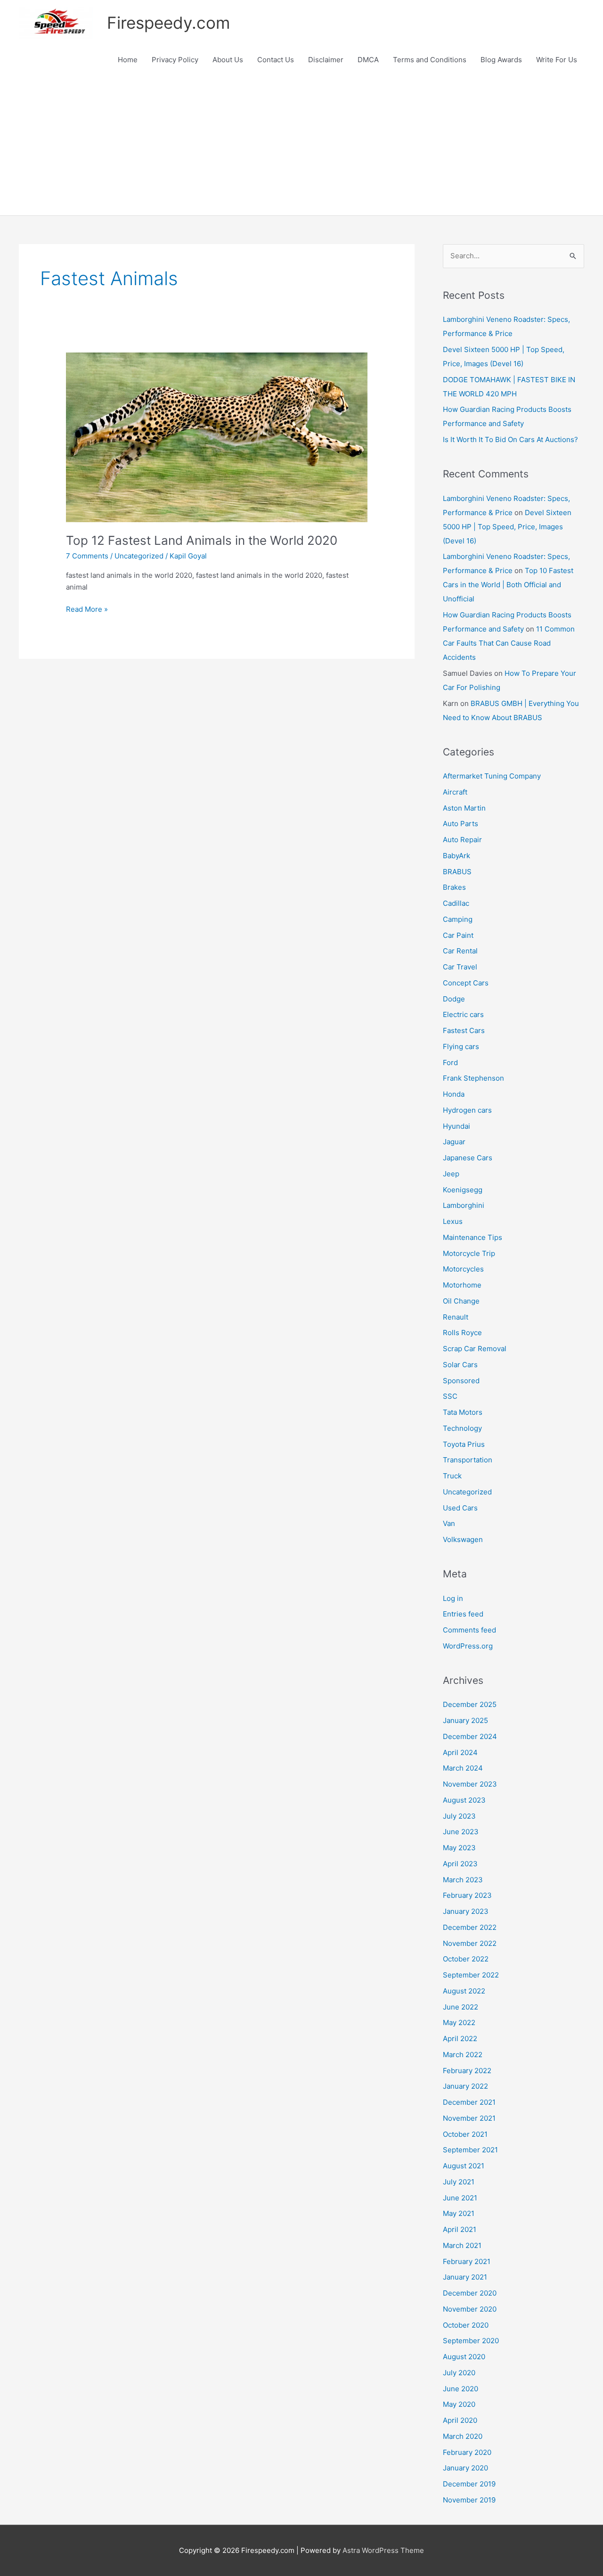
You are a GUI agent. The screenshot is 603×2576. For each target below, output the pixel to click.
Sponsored (461, 1381)
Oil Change (461, 1301)
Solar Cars (460, 1365)
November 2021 (469, 2118)
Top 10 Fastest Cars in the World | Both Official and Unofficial (508, 585)
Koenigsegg (463, 1190)
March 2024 (463, 1768)
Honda (454, 1094)
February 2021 (467, 2261)
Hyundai (456, 1126)
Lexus (453, 1221)
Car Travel (460, 967)
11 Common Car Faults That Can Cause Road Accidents (509, 643)
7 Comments (87, 556)
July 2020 (459, 2373)
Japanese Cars (468, 1158)
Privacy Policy (175, 60)
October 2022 (466, 1959)
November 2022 (470, 1943)
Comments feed (469, 1630)
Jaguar (454, 1142)
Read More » (87, 610)
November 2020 (470, 2309)
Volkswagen (463, 1539)
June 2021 (460, 2198)
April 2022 (460, 2039)
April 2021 (460, 2229)
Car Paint (458, 935)
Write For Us (557, 60)
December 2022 (470, 1927)
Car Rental (460, 951)
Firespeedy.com (168, 23)
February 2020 (467, 2452)
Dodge (454, 999)
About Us (228, 60)
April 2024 (460, 1752)
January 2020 (465, 2468)
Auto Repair (462, 840)
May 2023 (459, 1848)
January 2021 (465, 2277)
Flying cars (461, 1046)
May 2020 (459, 2404)
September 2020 (471, 2341)
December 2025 (470, 1704)
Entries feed (463, 1614)
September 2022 (471, 1975)
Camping (458, 919)
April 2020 (460, 2420)
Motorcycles (463, 1269)
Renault (456, 1317)
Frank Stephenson (473, 1078)
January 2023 (466, 1911)
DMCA (368, 60)
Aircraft (455, 792)
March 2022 (463, 2055)
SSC (450, 1396)
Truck (452, 1476)
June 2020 (460, 2389)
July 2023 (459, 1816)
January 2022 (465, 2086)
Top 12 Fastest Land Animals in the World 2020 (202, 540)
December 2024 (470, 1736)
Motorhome (462, 1285)
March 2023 (463, 1880)
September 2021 (470, 2150)
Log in (453, 1598)
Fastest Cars (464, 1030)
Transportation (468, 1460)
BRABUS (457, 872)
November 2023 (470, 1784)
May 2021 (459, 2213)
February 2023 (467, 1895)
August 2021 (464, 2166)
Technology (462, 1428)
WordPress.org (468, 1646)
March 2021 (462, 2245)
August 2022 (464, 1991)
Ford (450, 1062)
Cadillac (456, 903)
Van (449, 1523)
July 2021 (459, 2182)
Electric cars (463, 1014)
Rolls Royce (462, 1333)
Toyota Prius (464, 1444)
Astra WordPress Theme (383, 2550)
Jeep (451, 1174)
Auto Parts (460, 824)
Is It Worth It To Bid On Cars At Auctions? (510, 439)
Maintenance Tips (473, 1237)
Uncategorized (139, 556)
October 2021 (465, 2134)
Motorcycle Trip (469, 1253)
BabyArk (456, 856)
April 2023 (460, 1864)
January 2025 (465, 1720)
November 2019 (469, 2500)
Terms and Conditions (430, 60)
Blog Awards (501, 60)
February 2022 (467, 2071)
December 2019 (469, 2484)
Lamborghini (464, 1205)
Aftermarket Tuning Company (492, 776)
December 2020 (470, 2293)
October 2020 (466, 2325)
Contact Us (276, 60)
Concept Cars (466, 983)
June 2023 (461, 1832)
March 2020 (463, 2436)
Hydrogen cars (467, 1110)
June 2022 (460, 2007)
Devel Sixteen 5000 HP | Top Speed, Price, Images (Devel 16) (507, 527)
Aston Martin (464, 808)
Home (128, 60)
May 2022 (459, 2022)
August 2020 (464, 2357)
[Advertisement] (301, 145)
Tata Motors (463, 1412)
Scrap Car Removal (475, 1349)
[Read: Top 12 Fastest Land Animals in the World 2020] (217, 437)
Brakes (454, 887)
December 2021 (469, 2102)
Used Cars (460, 1508)
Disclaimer (326, 60)
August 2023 (464, 1800)
